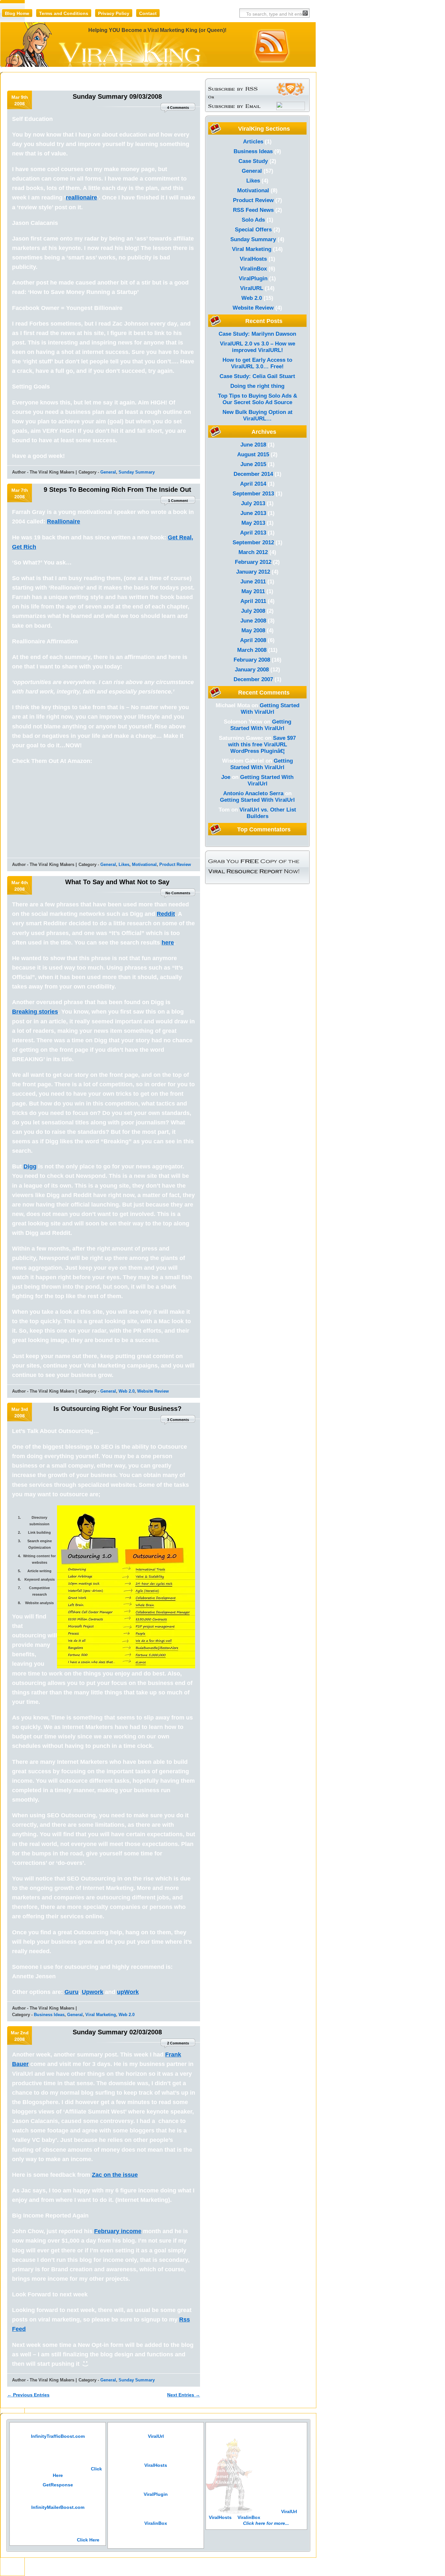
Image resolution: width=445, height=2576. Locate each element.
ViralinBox (253, 269)
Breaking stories (35, 1012)
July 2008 (253, 611)
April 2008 (253, 640)
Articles (253, 142)
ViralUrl (156, 2436)
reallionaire (81, 198)
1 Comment (178, 501)
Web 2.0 (127, 1391)
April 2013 (253, 533)
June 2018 (253, 445)
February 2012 (253, 562)
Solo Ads (253, 220)
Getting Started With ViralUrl (270, 709)
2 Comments (178, 2043)
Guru (72, 1992)
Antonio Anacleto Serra (253, 793)
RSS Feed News (253, 210)
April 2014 (253, 484)
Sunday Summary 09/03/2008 (117, 96)
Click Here (88, 2540)
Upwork (93, 1992)
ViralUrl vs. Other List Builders (268, 813)
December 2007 (253, 679)
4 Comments (178, 108)
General (108, 472)
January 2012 (253, 572)
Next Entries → (184, 2395)
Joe (226, 777)
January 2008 (252, 670)
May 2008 (253, 630)
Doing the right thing (257, 386)
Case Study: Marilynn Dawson (257, 334)
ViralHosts (253, 259)
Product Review (175, 864)
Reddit (166, 914)
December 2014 (253, 474)
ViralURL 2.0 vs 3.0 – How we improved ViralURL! (258, 347)
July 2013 (253, 503)
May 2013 (253, 523)
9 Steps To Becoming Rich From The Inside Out (117, 490)
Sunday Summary (137, 472)
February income (118, 2231)
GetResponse (58, 2485)
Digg (30, 1166)
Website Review (153, 1391)
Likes (124, 864)
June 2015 (253, 464)
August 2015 (253, 454)
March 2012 (253, 552)
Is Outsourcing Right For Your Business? (117, 1409)
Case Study (253, 161)
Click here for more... (266, 2523)
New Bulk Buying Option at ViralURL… (258, 415)
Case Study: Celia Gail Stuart (257, 376)
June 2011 (253, 582)
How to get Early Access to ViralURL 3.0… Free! (257, 363)
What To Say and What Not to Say (117, 882)
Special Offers (253, 230)
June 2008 (253, 621)
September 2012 (253, 542)
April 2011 (253, 601)
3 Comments (178, 1420)
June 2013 (253, 513)
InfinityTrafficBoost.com (58, 2436)
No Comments (178, 893)
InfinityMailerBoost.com (58, 2507)
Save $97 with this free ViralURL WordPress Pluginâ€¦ (262, 745)
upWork (128, 1992)
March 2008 (252, 650)
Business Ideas (49, 2015)
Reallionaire (64, 521)
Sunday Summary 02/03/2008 (117, 2032)
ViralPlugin (253, 278)
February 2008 (252, 660)
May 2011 (253, 591)
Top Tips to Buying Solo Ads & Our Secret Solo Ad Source (258, 399)
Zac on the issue (115, 2175)
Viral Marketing (101, 2015)
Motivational (144, 864)
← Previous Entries (28, 2395)
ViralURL (252, 288)
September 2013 (253, 494)
